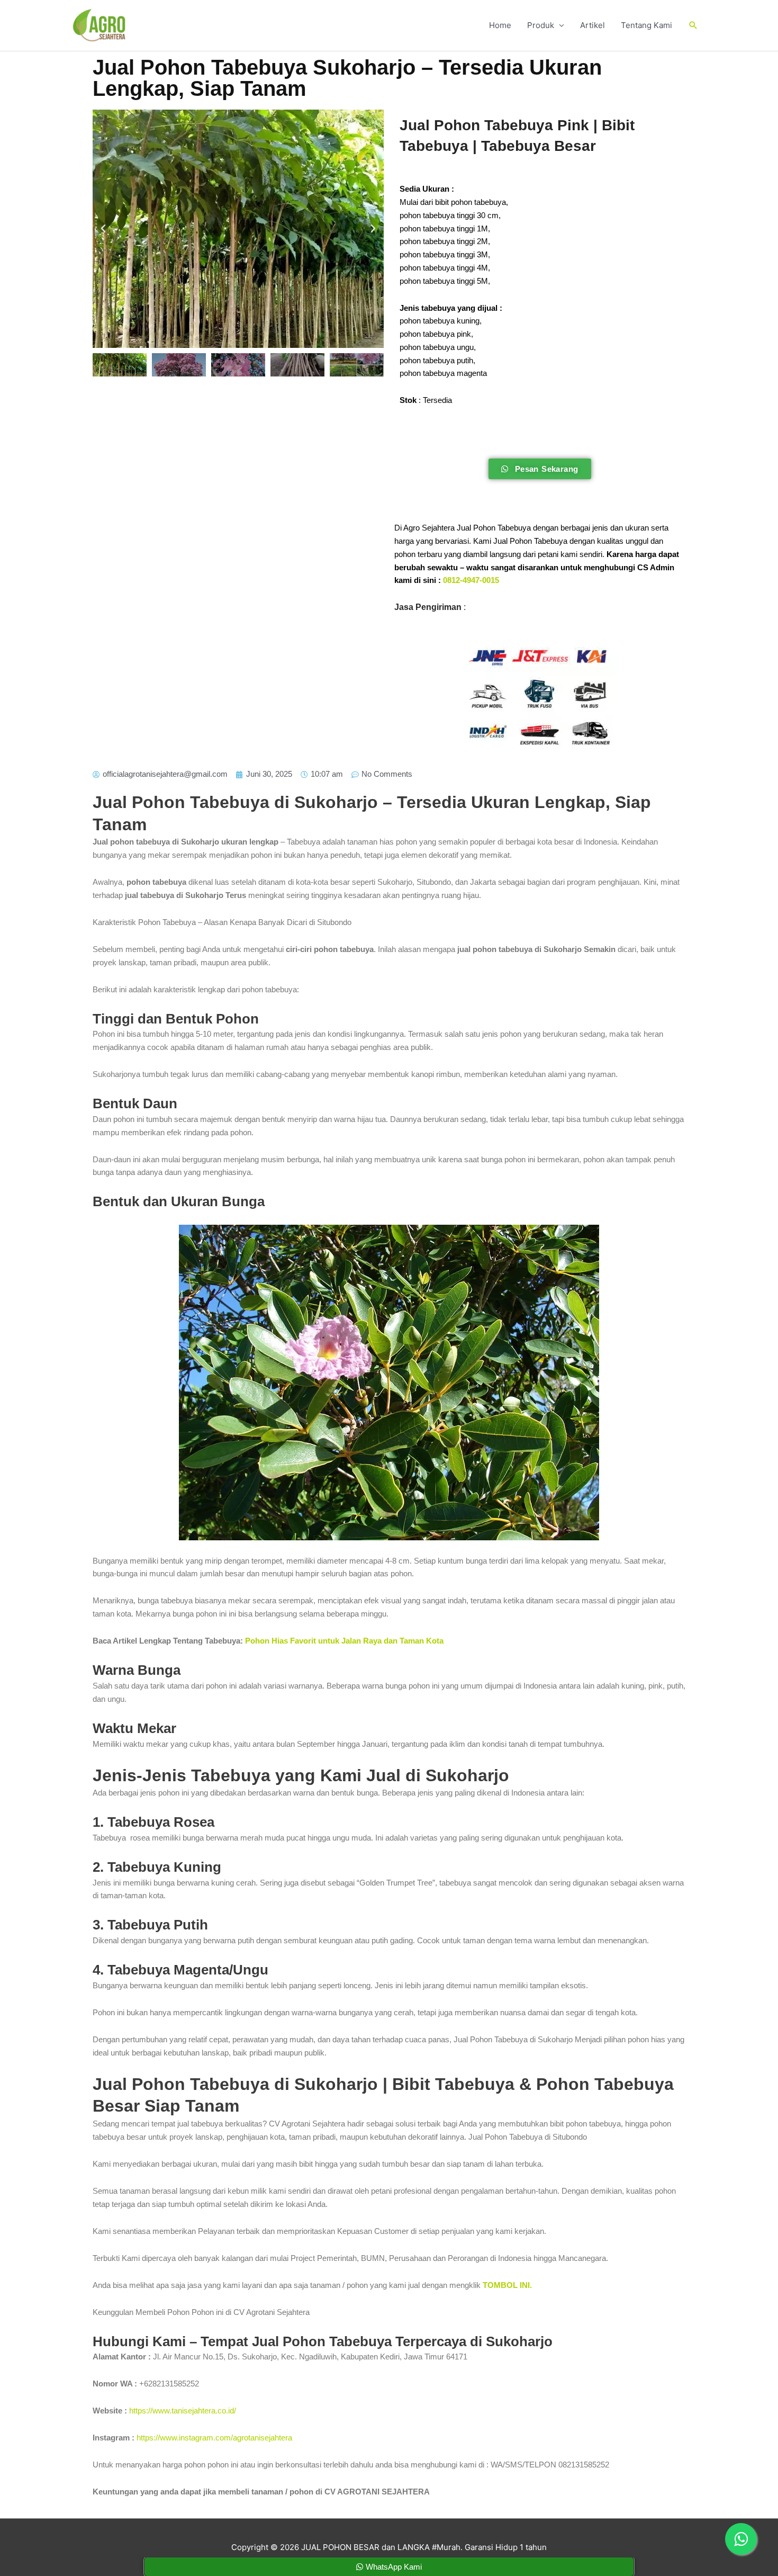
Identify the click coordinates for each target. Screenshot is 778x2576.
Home (500, 25)
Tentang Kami (646, 25)
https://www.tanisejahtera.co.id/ (183, 2411)
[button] (693, 25)
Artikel (592, 25)
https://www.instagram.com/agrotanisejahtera (214, 2438)
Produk (541, 25)
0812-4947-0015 (471, 580)
